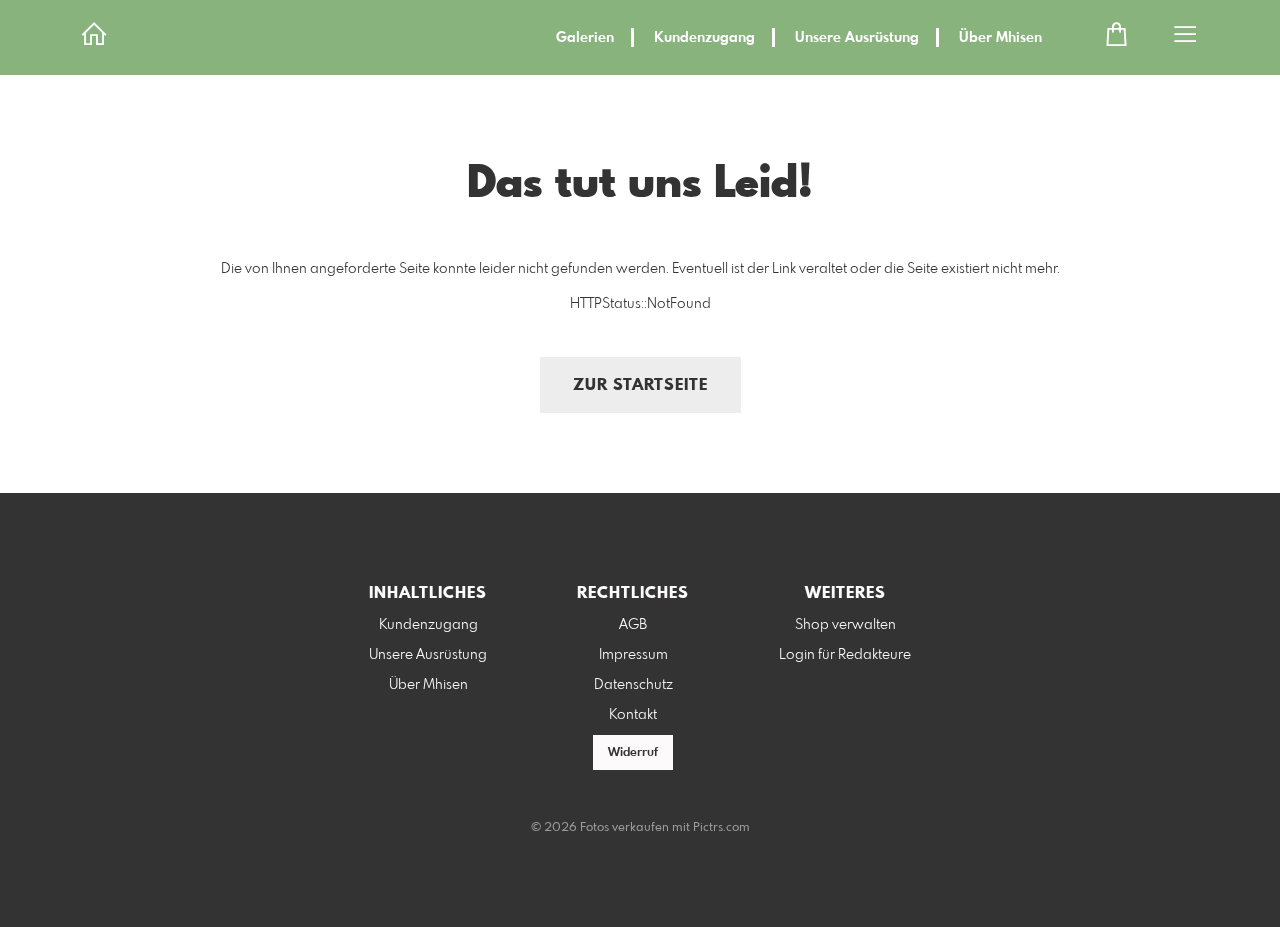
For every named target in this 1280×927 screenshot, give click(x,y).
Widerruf (633, 753)
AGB (633, 625)
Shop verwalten (845, 625)
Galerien (585, 38)
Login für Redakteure (845, 655)
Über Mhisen (1000, 38)
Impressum (633, 655)
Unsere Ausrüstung (857, 38)
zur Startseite (640, 385)
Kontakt (633, 715)
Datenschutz (633, 685)
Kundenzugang (704, 38)
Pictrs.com (721, 828)
